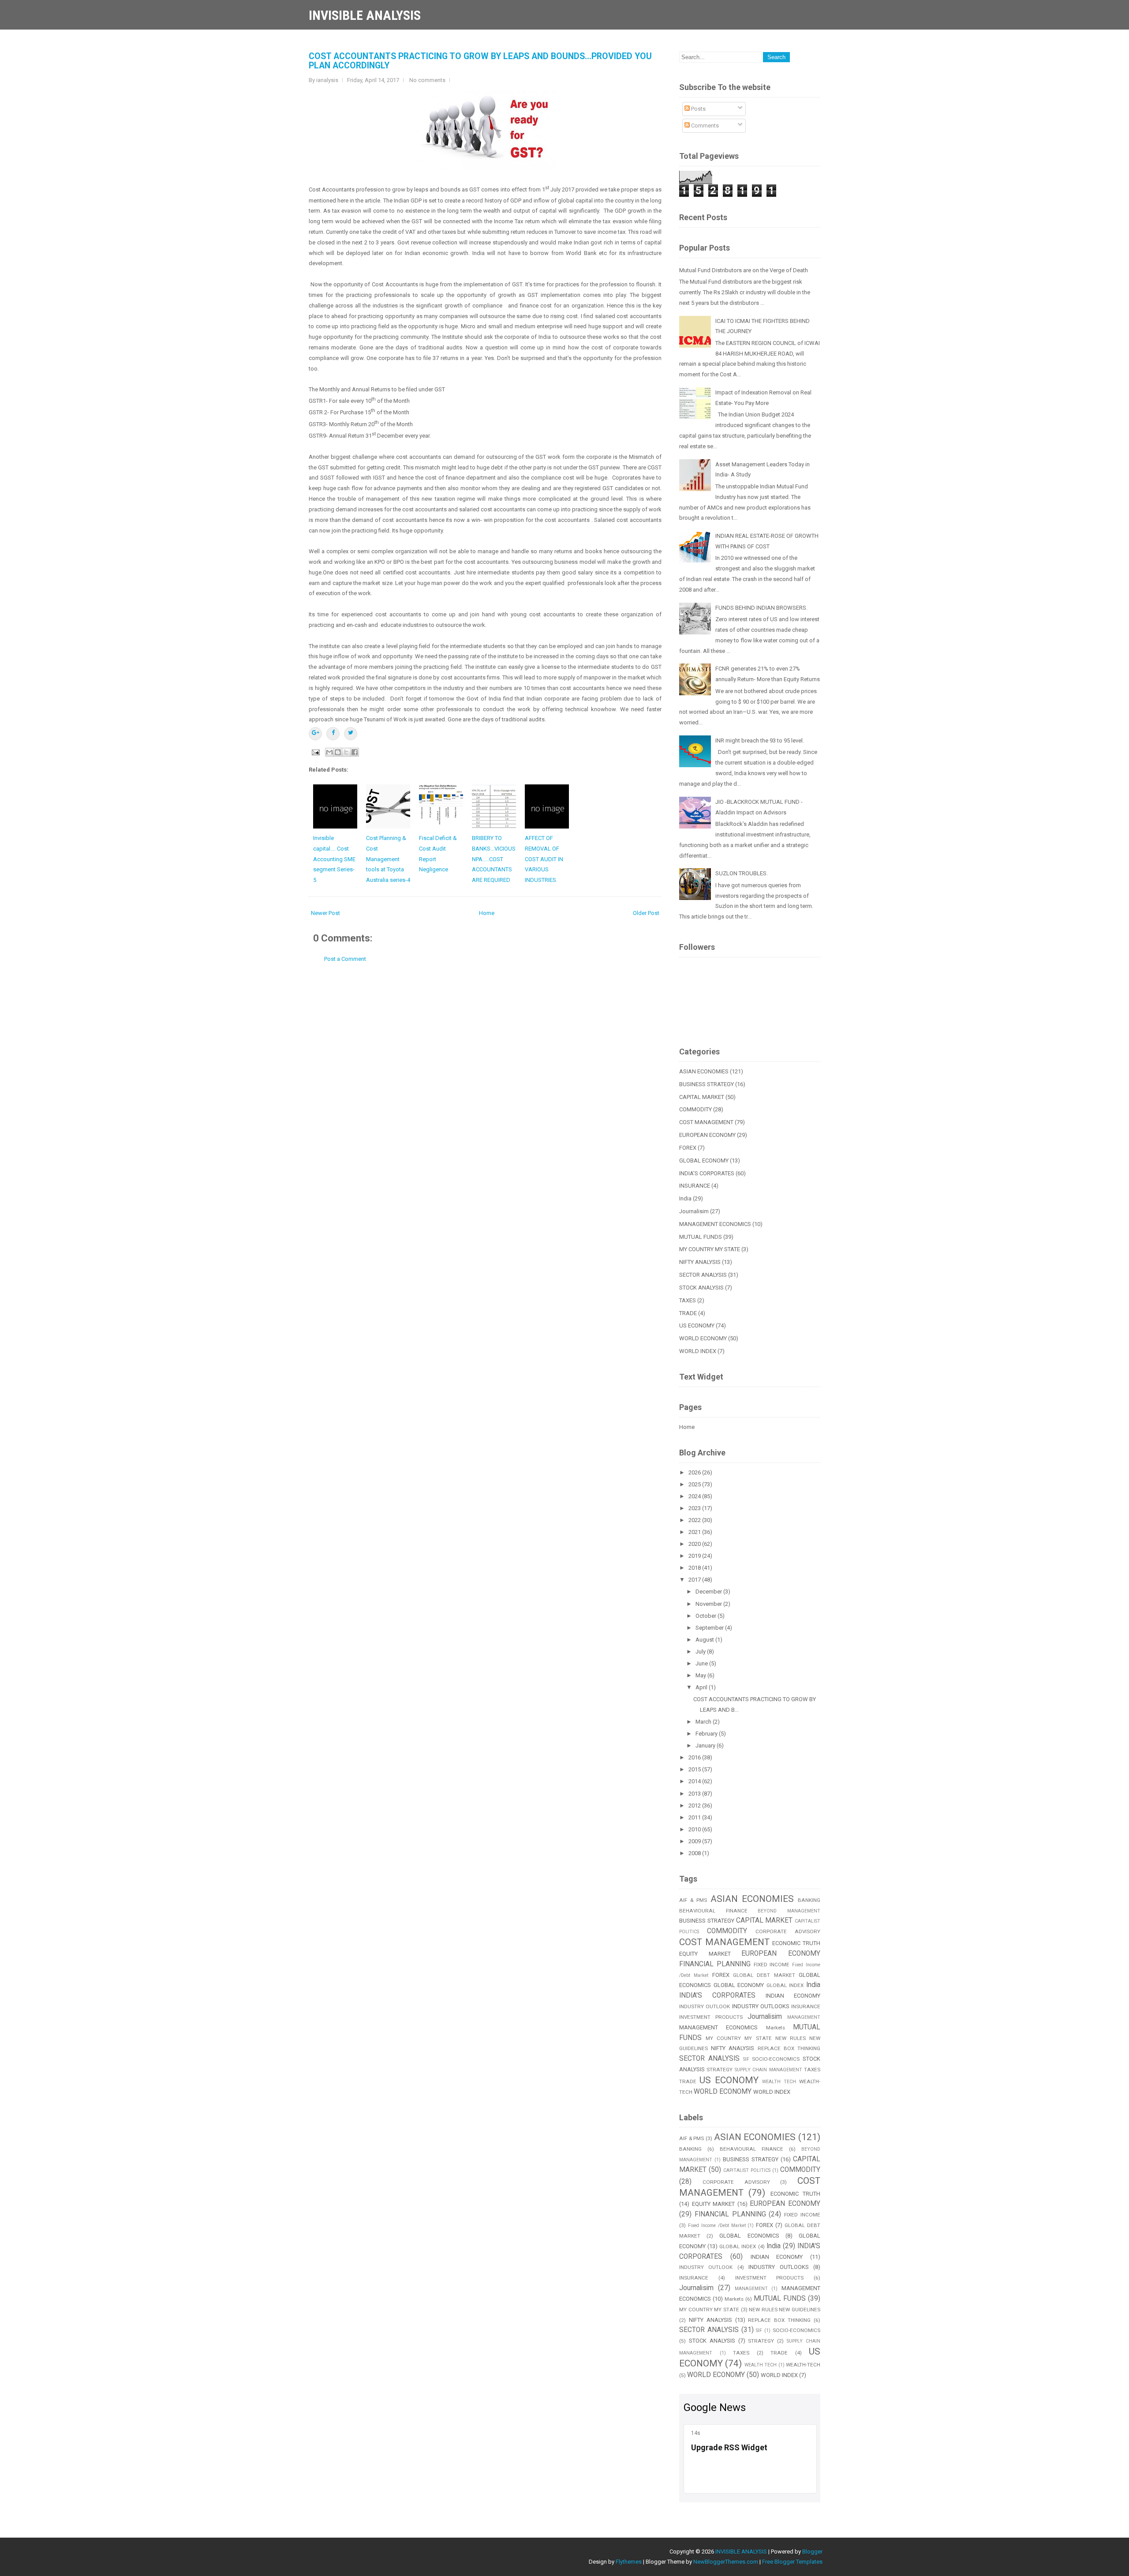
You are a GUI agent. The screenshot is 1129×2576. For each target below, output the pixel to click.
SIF (746, 2059)
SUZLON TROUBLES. (742, 873)
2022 (695, 1520)
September (710, 1628)
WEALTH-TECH (803, 2365)
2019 (695, 1556)
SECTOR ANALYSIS (703, 1275)
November (709, 1604)
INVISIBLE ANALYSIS (365, 15)
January (706, 1745)
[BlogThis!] (338, 752)
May (701, 1675)
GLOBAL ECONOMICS (749, 2236)
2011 (695, 1817)
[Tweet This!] (351, 734)
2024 (695, 1496)
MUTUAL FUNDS (701, 1237)
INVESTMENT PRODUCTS (711, 2017)
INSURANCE (695, 1186)
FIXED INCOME (772, 1965)
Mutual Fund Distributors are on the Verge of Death (744, 270)
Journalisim (694, 1211)
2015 (695, 1769)
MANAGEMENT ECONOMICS (715, 1224)
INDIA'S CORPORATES (707, 1173)
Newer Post (325, 913)
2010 (695, 1829)
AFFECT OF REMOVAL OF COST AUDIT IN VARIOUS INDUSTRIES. (544, 859)
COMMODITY (695, 1109)
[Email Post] (315, 752)
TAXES (688, 1300)
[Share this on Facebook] (333, 734)
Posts (698, 109)
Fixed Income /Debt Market (717, 2225)
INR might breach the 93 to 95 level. (760, 741)
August (705, 1640)
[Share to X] (346, 752)
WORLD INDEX (698, 1351)
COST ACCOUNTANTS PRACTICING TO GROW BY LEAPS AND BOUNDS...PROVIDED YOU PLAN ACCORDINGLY (480, 61)
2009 (695, 1841)
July (701, 1652)
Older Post (646, 913)
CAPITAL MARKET (702, 1097)
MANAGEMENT (804, 2017)
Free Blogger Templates (792, 2562)
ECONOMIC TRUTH (796, 1943)
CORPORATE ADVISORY (788, 1931)
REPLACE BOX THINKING (789, 2048)
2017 (695, 1580)
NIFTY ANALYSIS (700, 1262)
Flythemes (629, 2562)
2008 (695, 1853)
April (702, 1687)
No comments (427, 80)
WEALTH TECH (779, 2082)
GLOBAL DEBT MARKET (764, 1975)
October (707, 1616)
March (704, 1722)
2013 (695, 1794)
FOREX (688, 1148)
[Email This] (329, 752)
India (685, 1198)
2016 (695, 1757)
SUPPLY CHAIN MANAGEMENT (768, 2070)
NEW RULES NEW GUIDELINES (785, 2310)
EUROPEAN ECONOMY (707, 1135)
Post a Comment (345, 959)
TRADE (688, 1313)
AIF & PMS (693, 1900)
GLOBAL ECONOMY (704, 1161)
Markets (776, 2028)
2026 (695, 1472)
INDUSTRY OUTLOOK (705, 2006)
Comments (704, 126)
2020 (695, 1544)
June (702, 1663)
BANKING (809, 1900)
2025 (695, 1484)
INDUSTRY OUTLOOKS (761, 2006)
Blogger (812, 2552)
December (709, 1592)
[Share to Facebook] (355, 752)
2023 (695, 1508)
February (707, 1734)
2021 (695, 1532)
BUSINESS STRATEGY (707, 1084)
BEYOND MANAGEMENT (789, 1911)
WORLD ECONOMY (703, 1338)
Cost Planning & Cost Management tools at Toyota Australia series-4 (388, 859)
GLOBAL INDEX (785, 1985)
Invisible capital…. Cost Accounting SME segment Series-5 (334, 859)
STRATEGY (720, 2070)
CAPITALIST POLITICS (747, 2170)
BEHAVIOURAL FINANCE (713, 1911)
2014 (695, 1781)
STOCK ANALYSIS (701, 1288)
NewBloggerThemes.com (726, 2562)
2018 (695, 1568)
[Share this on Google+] (315, 734)
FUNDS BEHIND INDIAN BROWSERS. (761, 608)
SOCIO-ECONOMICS (776, 2059)
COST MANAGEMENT (706, 1122)
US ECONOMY (697, 1325)
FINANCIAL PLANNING (715, 1964)
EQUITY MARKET (705, 1954)
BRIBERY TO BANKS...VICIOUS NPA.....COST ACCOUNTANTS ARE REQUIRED (494, 859)
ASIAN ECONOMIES (704, 1071)
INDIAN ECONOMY (793, 1996)
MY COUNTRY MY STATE (710, 1249)
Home (487, 913)
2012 (695, 1805)
